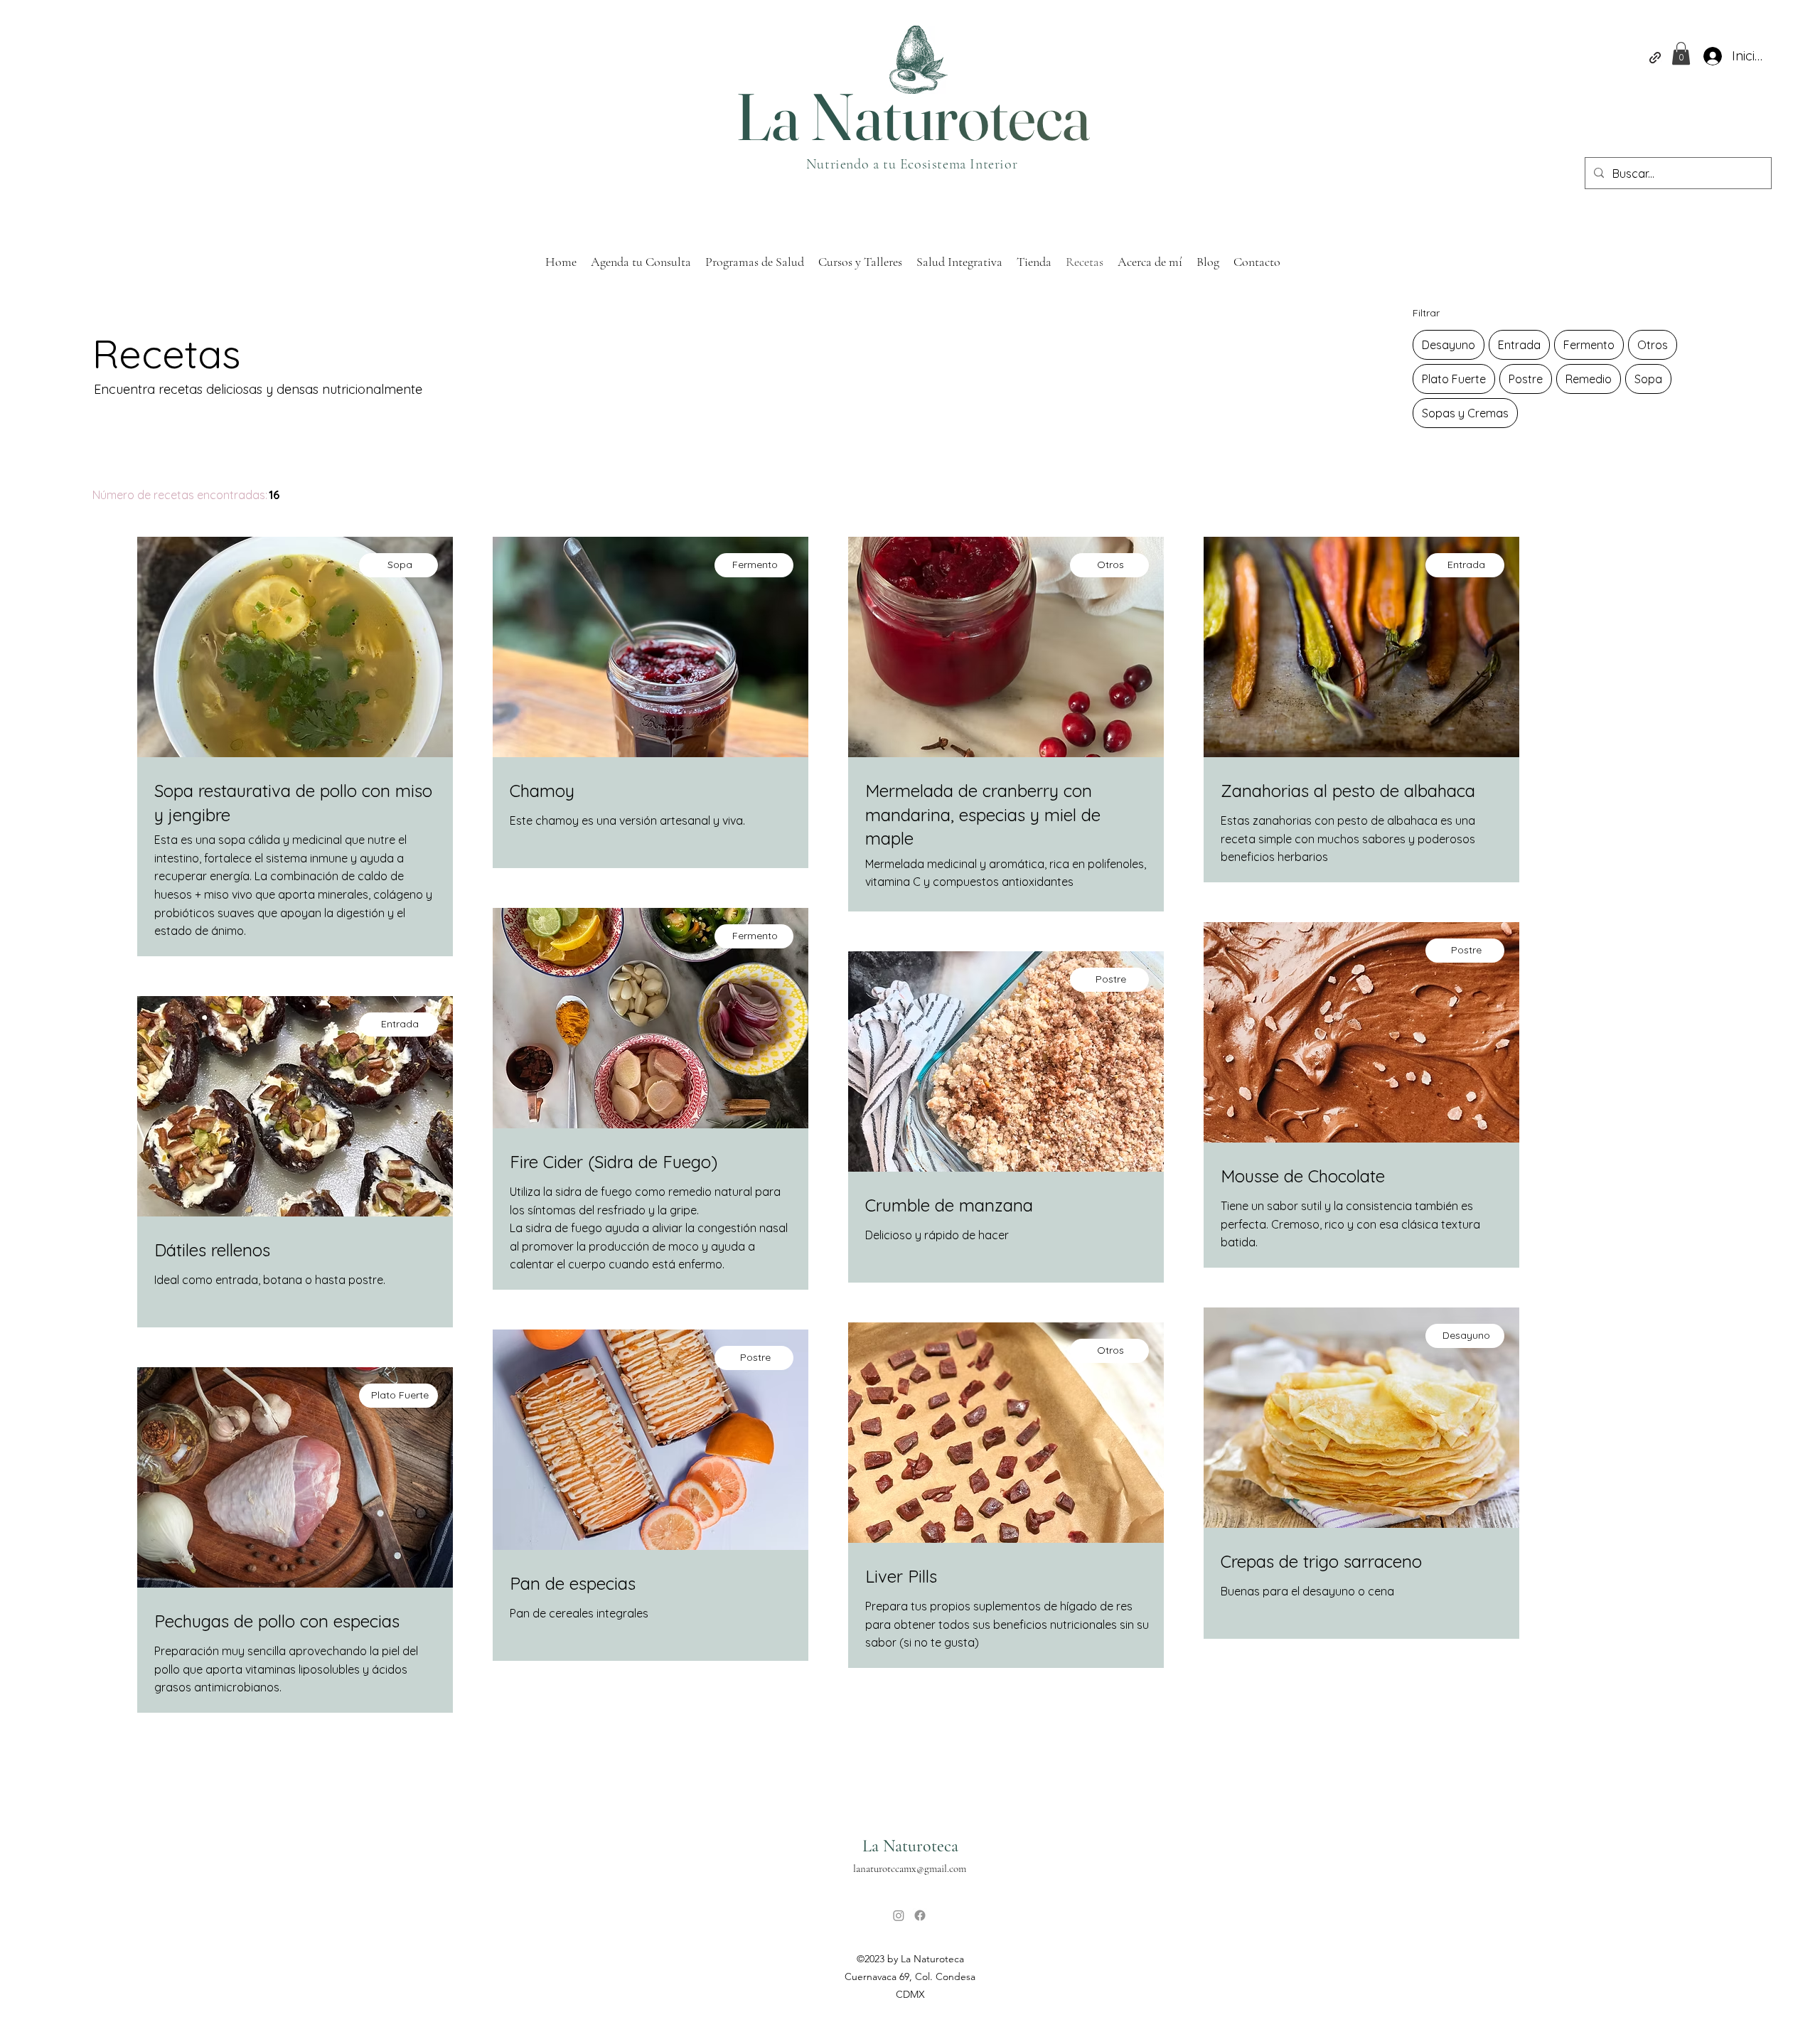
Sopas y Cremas (1465, 413)
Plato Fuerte (1454, 379)
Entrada (1519, 345)
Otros (1653, 345)
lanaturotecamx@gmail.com (910, 1868)
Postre (1526, 379)
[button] (1681, 53)
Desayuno (1449, 345)
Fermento (1589, 345)
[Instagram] (899, 1915)
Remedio (1589, 379)
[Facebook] (920, 1915)
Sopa (1648, 379)
